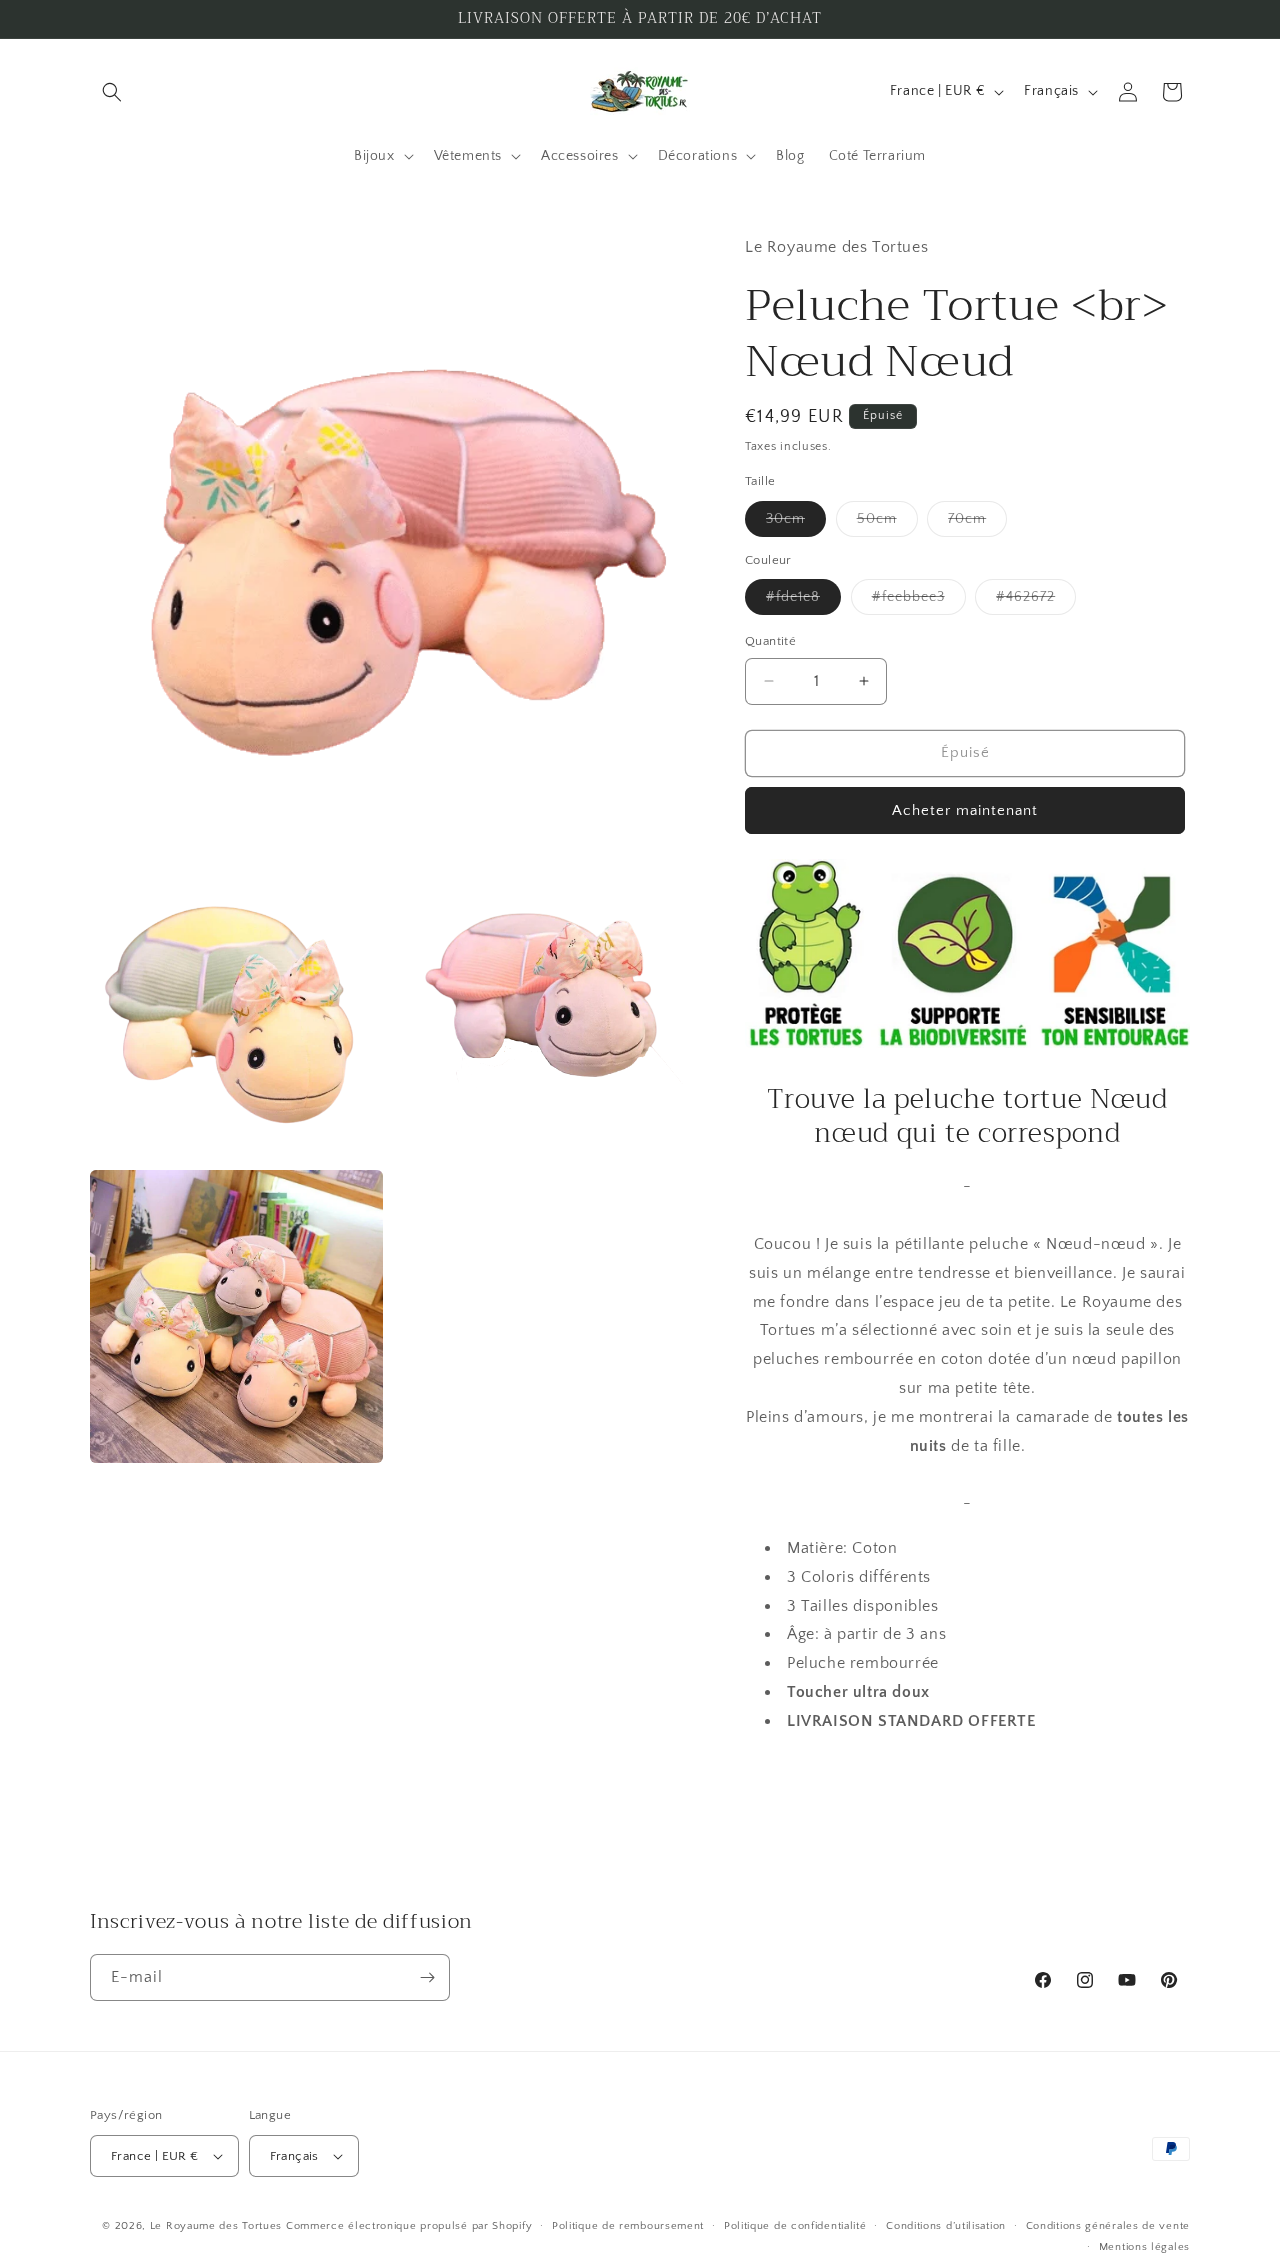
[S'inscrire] (427, 1977)
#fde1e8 (803, 601)
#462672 (1036, 601)
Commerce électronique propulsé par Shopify (409, 2226)
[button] (112, 92)
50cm (887, 523)
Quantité (770, 641)
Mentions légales (1144, 2247)
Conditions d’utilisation (946, 2226)
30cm (796, 523)
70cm (977, 523)
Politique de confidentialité (795, 2226)
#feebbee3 (919, 601)
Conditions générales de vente (1108, 2226)
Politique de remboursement (628, 2226)
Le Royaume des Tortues (216, 2226)
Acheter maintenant (965, 810)
